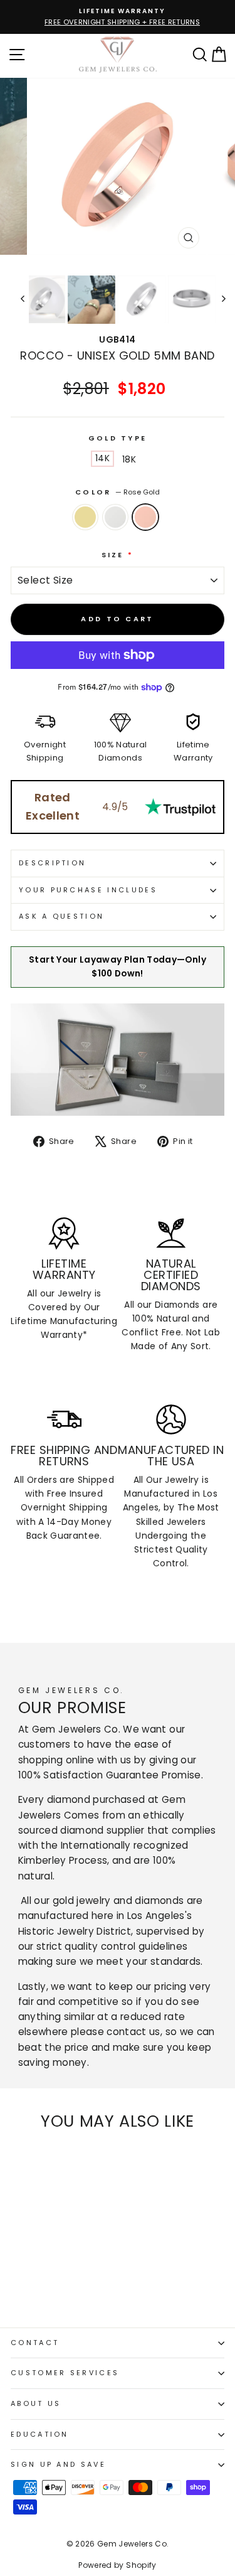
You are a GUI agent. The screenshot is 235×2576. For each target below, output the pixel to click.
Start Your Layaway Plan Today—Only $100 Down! (118, 978)
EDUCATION (40, 2445)
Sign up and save (58, 2476)
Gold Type (118, 449)
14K (102, 470)
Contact (35, 2354)
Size (118, 566)
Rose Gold (145, 528)
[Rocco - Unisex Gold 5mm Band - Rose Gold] (47, 2295)
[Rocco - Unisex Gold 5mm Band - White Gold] (32, 2295)
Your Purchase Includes (88, 901)
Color (118, 503)
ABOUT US (36, 2415)
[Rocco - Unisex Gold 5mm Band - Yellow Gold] (18, 2295)
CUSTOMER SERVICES (65, 2384)
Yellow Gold (85, 528)
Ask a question (61, 927)
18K (129, 471)
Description (52, 874)
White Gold (115, 528)
